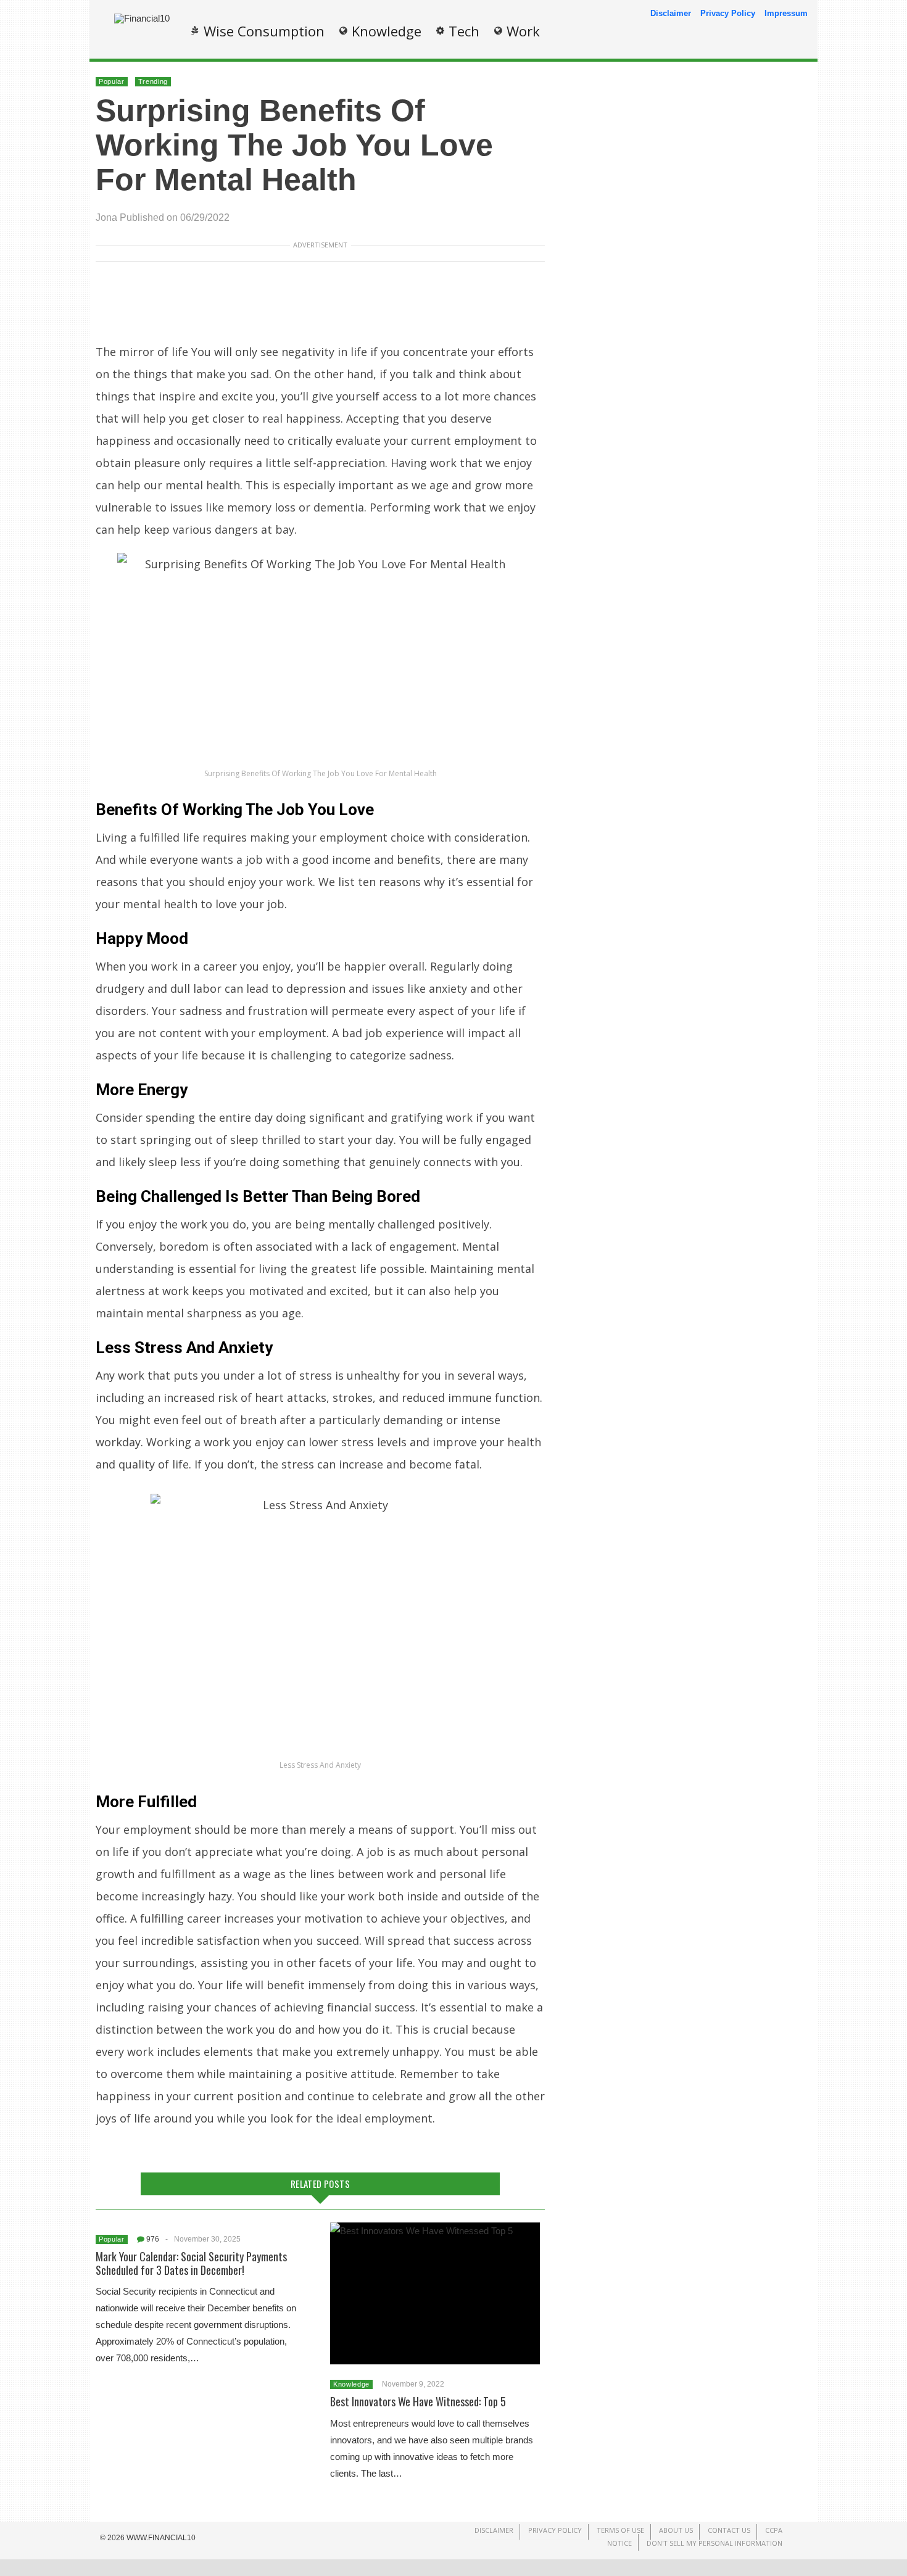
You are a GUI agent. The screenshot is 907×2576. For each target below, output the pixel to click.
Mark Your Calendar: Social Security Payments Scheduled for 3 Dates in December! (191, 2263)
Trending (153, 81)
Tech (464, 31)
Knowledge (387, 31)
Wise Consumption (264, 31)
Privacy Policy (728, 13)
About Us (676, 2530)
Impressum (786, 13)
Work (523, 31)
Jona (106, 217)
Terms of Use (620, 2530)
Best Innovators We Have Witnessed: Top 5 (418, 2401)
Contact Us (729, 2530)
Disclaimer (671, 13)
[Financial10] (142, 18)
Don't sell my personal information (714, 2543)
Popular (112, 81)
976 (153, 2239)
